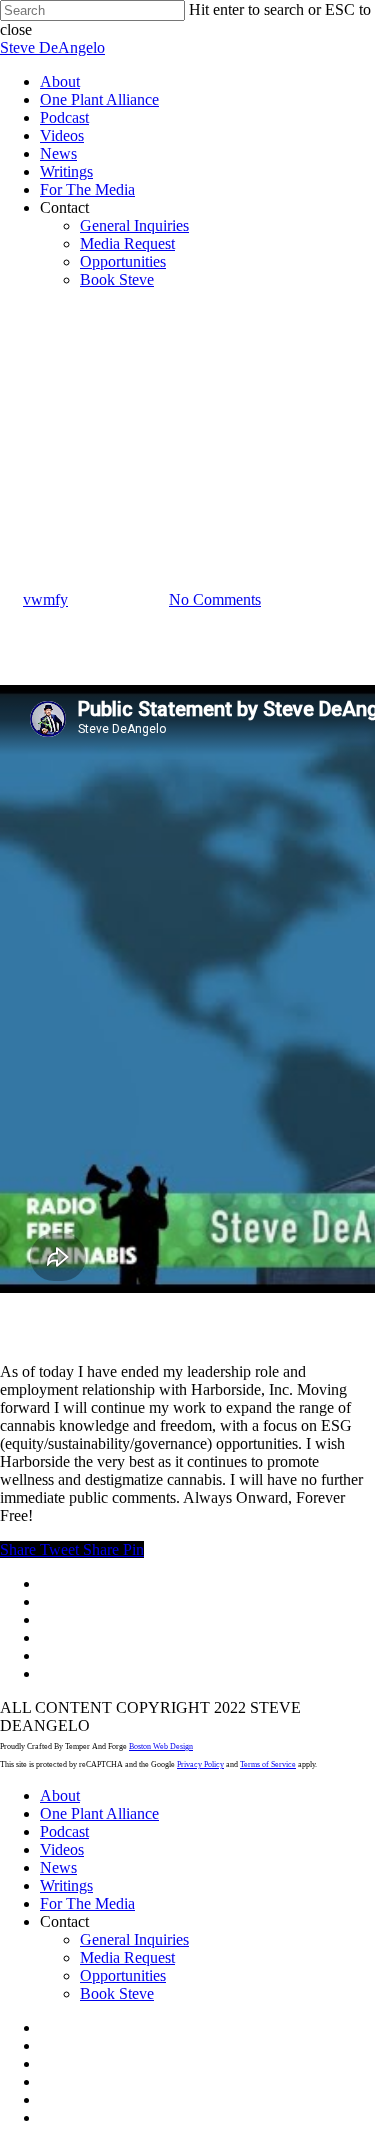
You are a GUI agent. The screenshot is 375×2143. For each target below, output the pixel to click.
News (18, 501)
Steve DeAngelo (52, 47)
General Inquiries (134, 1939)
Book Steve (117, 1993)
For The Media (87, 1903)
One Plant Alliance (99, 1813)
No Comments (215, 599)
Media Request (127, 1957)
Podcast (64, 1831)
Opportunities (123, 1975)
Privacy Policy (200, 1764)
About (60, 1795)
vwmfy (45, 599)
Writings (66, 1885)
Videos (62, 1849)
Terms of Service (268, 1764)
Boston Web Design (161, 1746)
